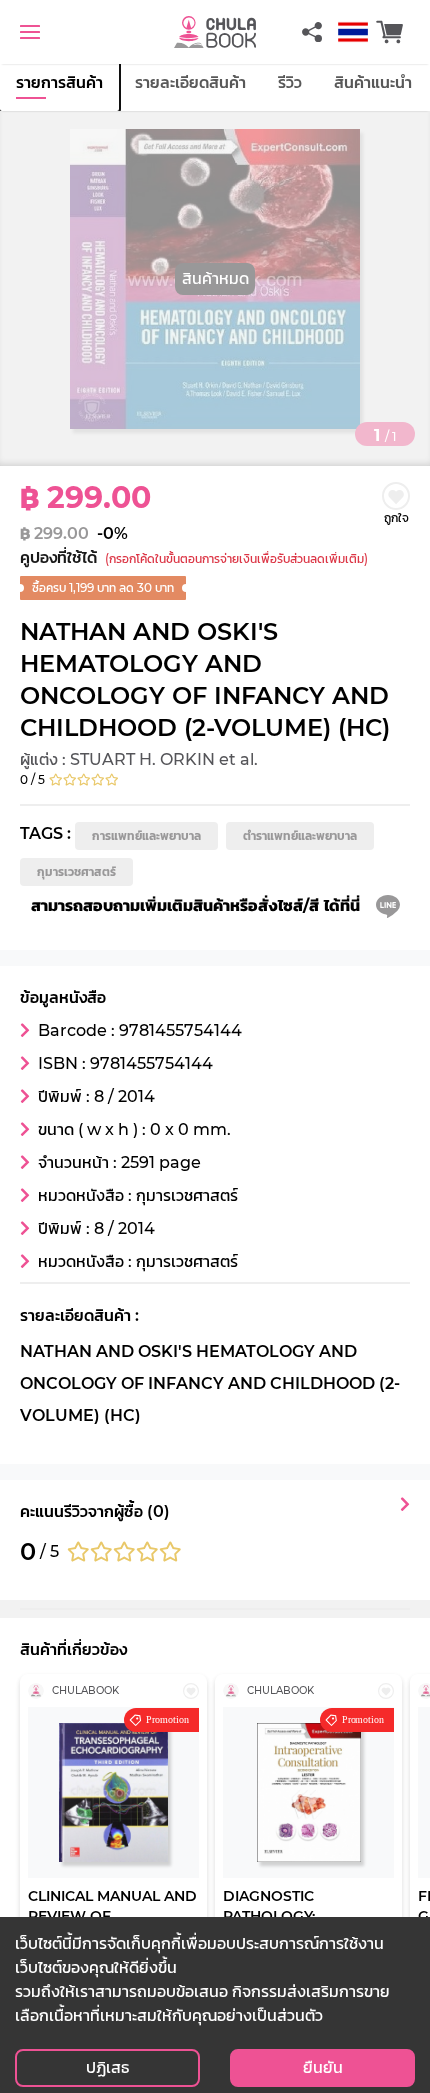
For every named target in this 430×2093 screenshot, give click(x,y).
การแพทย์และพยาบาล (146, 835)
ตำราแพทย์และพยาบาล (300, 835)
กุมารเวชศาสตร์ (76, 871)
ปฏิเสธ (107, 2067)
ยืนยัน (323, 2067)
